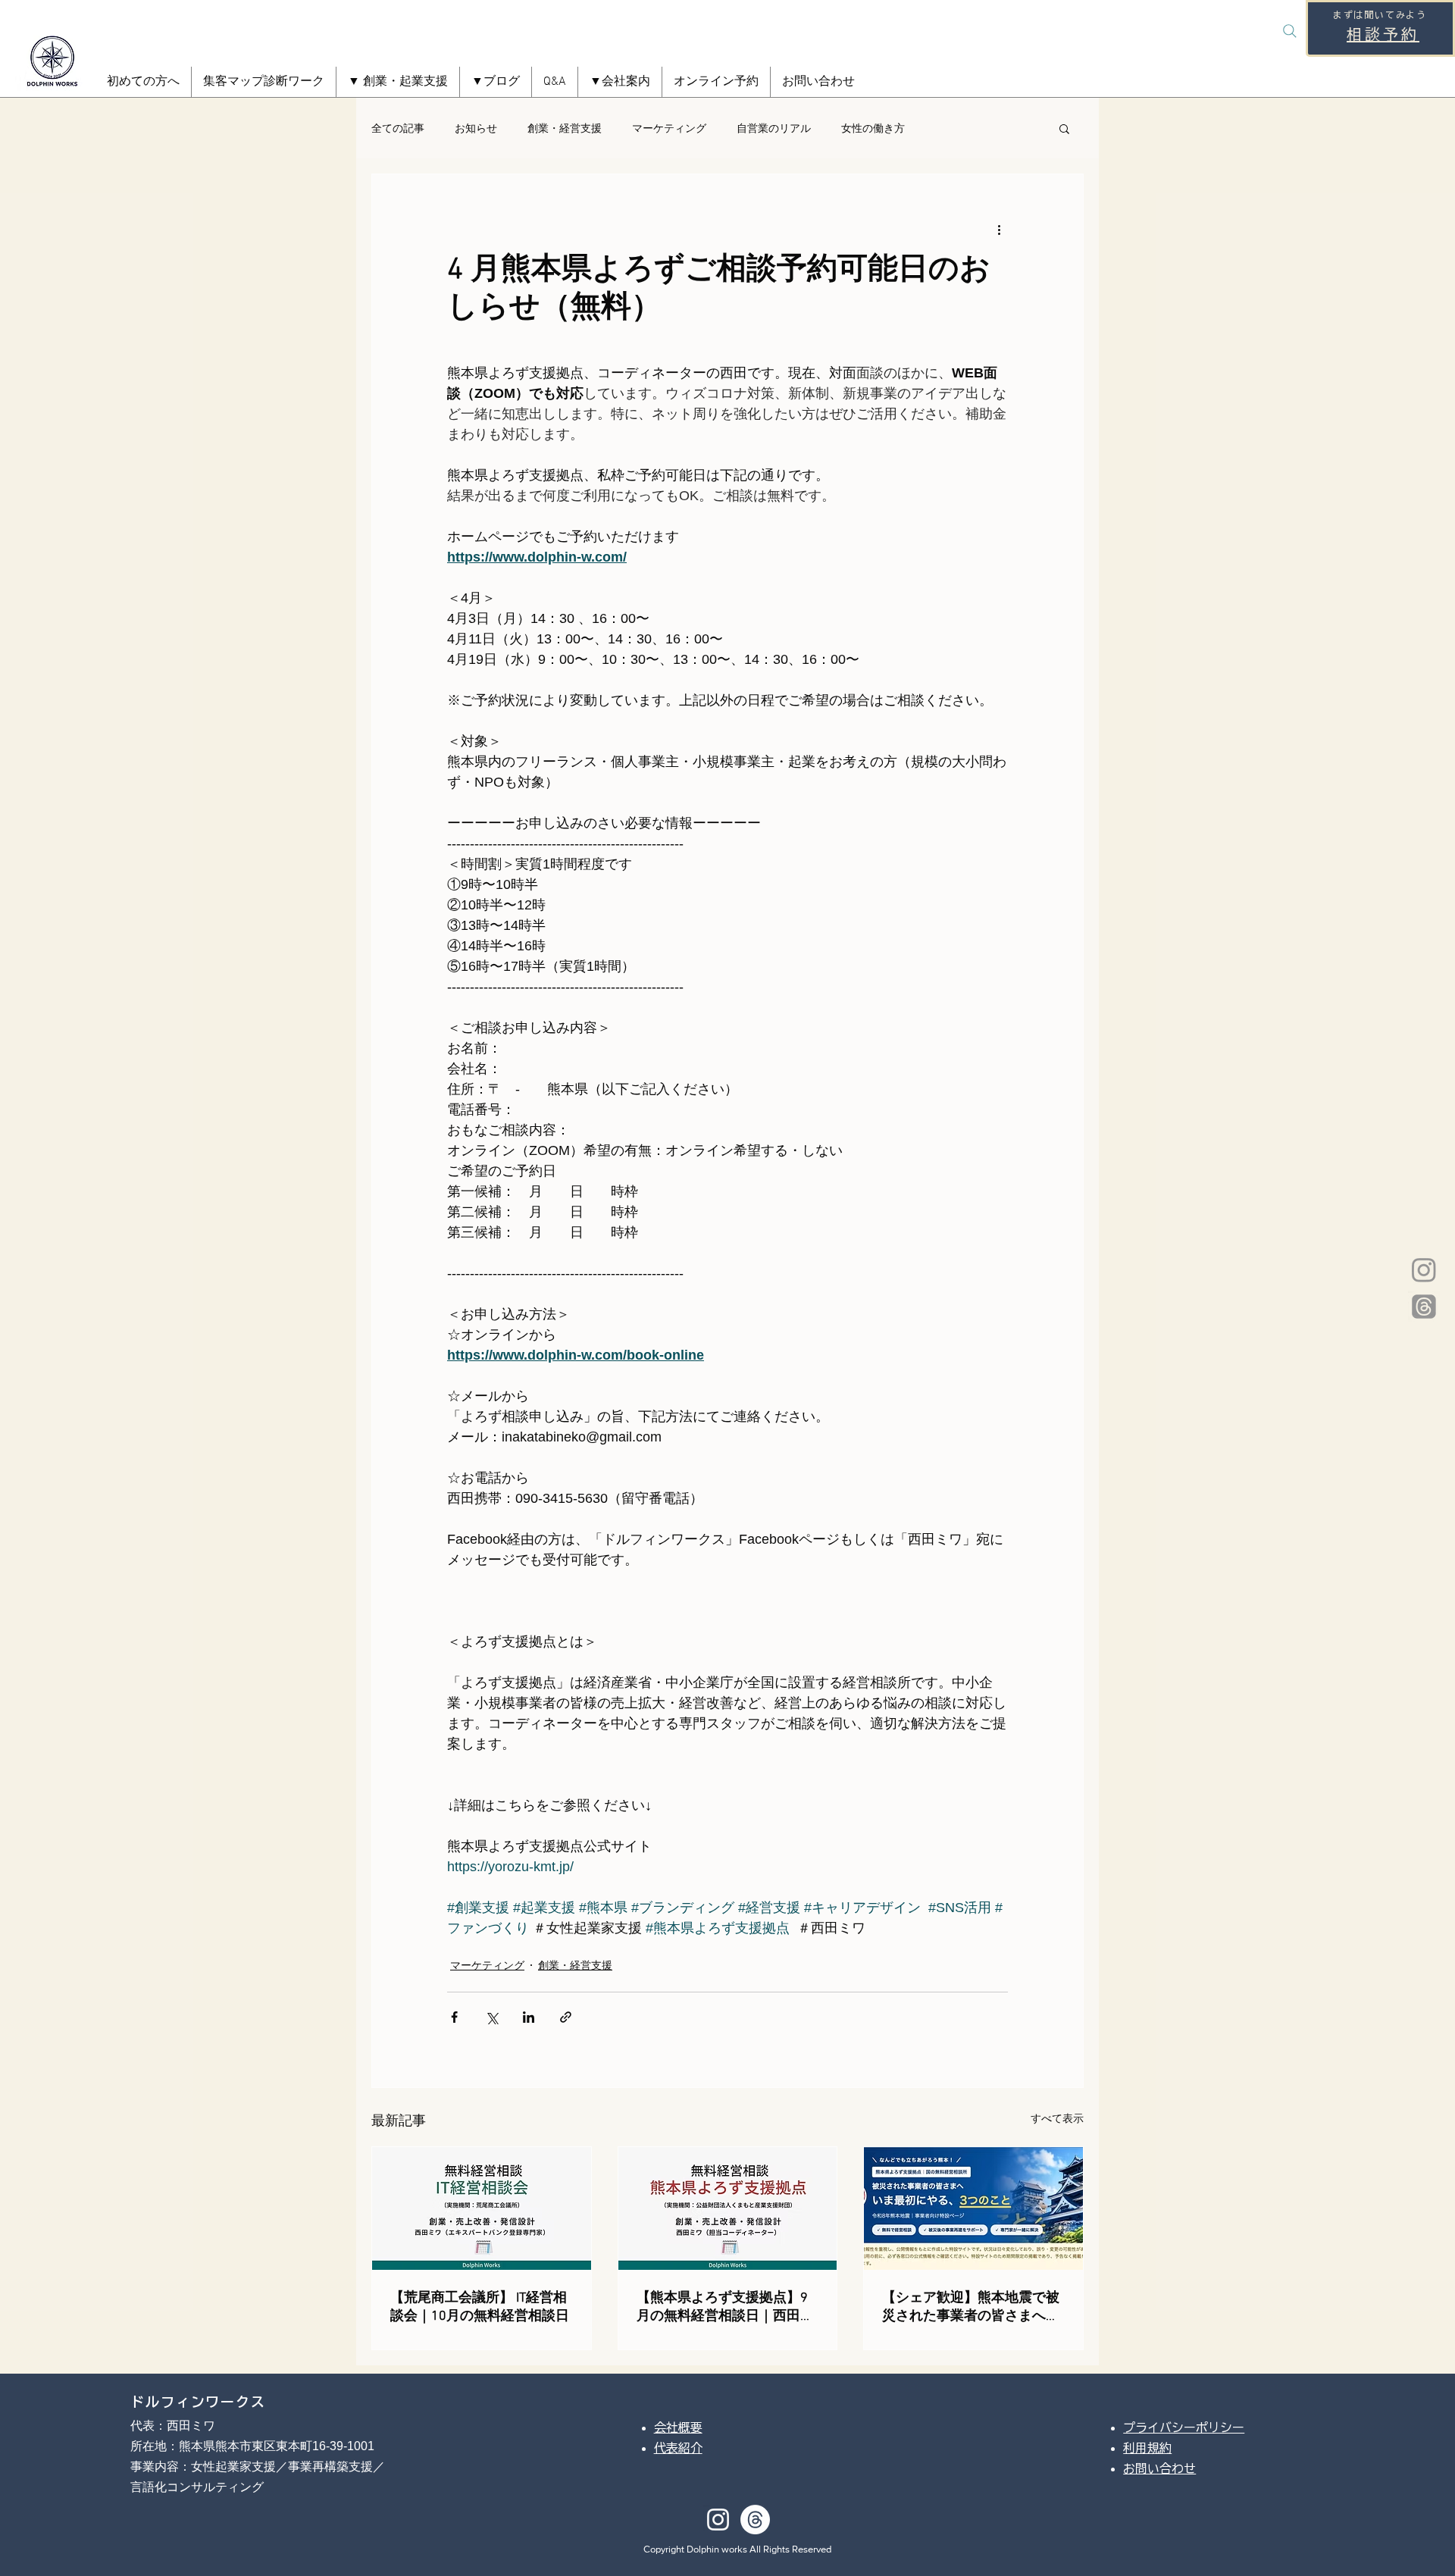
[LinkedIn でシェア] (529, 2017)
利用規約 (1147, 2448)
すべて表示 (1057, 2118)
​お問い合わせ (1159, 2468)
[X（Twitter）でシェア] (491, 2017)
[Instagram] (1424, 1269)
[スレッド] (1424, 1307)
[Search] (1290, 31)
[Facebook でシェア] (454, 2017)
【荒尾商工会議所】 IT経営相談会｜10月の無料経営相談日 (480, 2307)
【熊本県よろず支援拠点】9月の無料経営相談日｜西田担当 (725, 2307)
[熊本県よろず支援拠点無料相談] (728, 2208)
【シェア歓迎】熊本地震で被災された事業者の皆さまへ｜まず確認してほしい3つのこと (971, 2307)
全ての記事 (398, 128)
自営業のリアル (774, 128)
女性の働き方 (873, 128)
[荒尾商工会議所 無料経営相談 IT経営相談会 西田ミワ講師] (482, 2208)
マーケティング (669, 128)
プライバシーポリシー (1184, 2427)
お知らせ (476, 128)
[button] (398, 82)
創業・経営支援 (565, 128)
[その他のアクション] (999, 229)
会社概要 (678, 2427)
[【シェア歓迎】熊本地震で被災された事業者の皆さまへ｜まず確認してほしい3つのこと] (973, 2208)
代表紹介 (678, 2448)
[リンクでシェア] (566, 2017)
